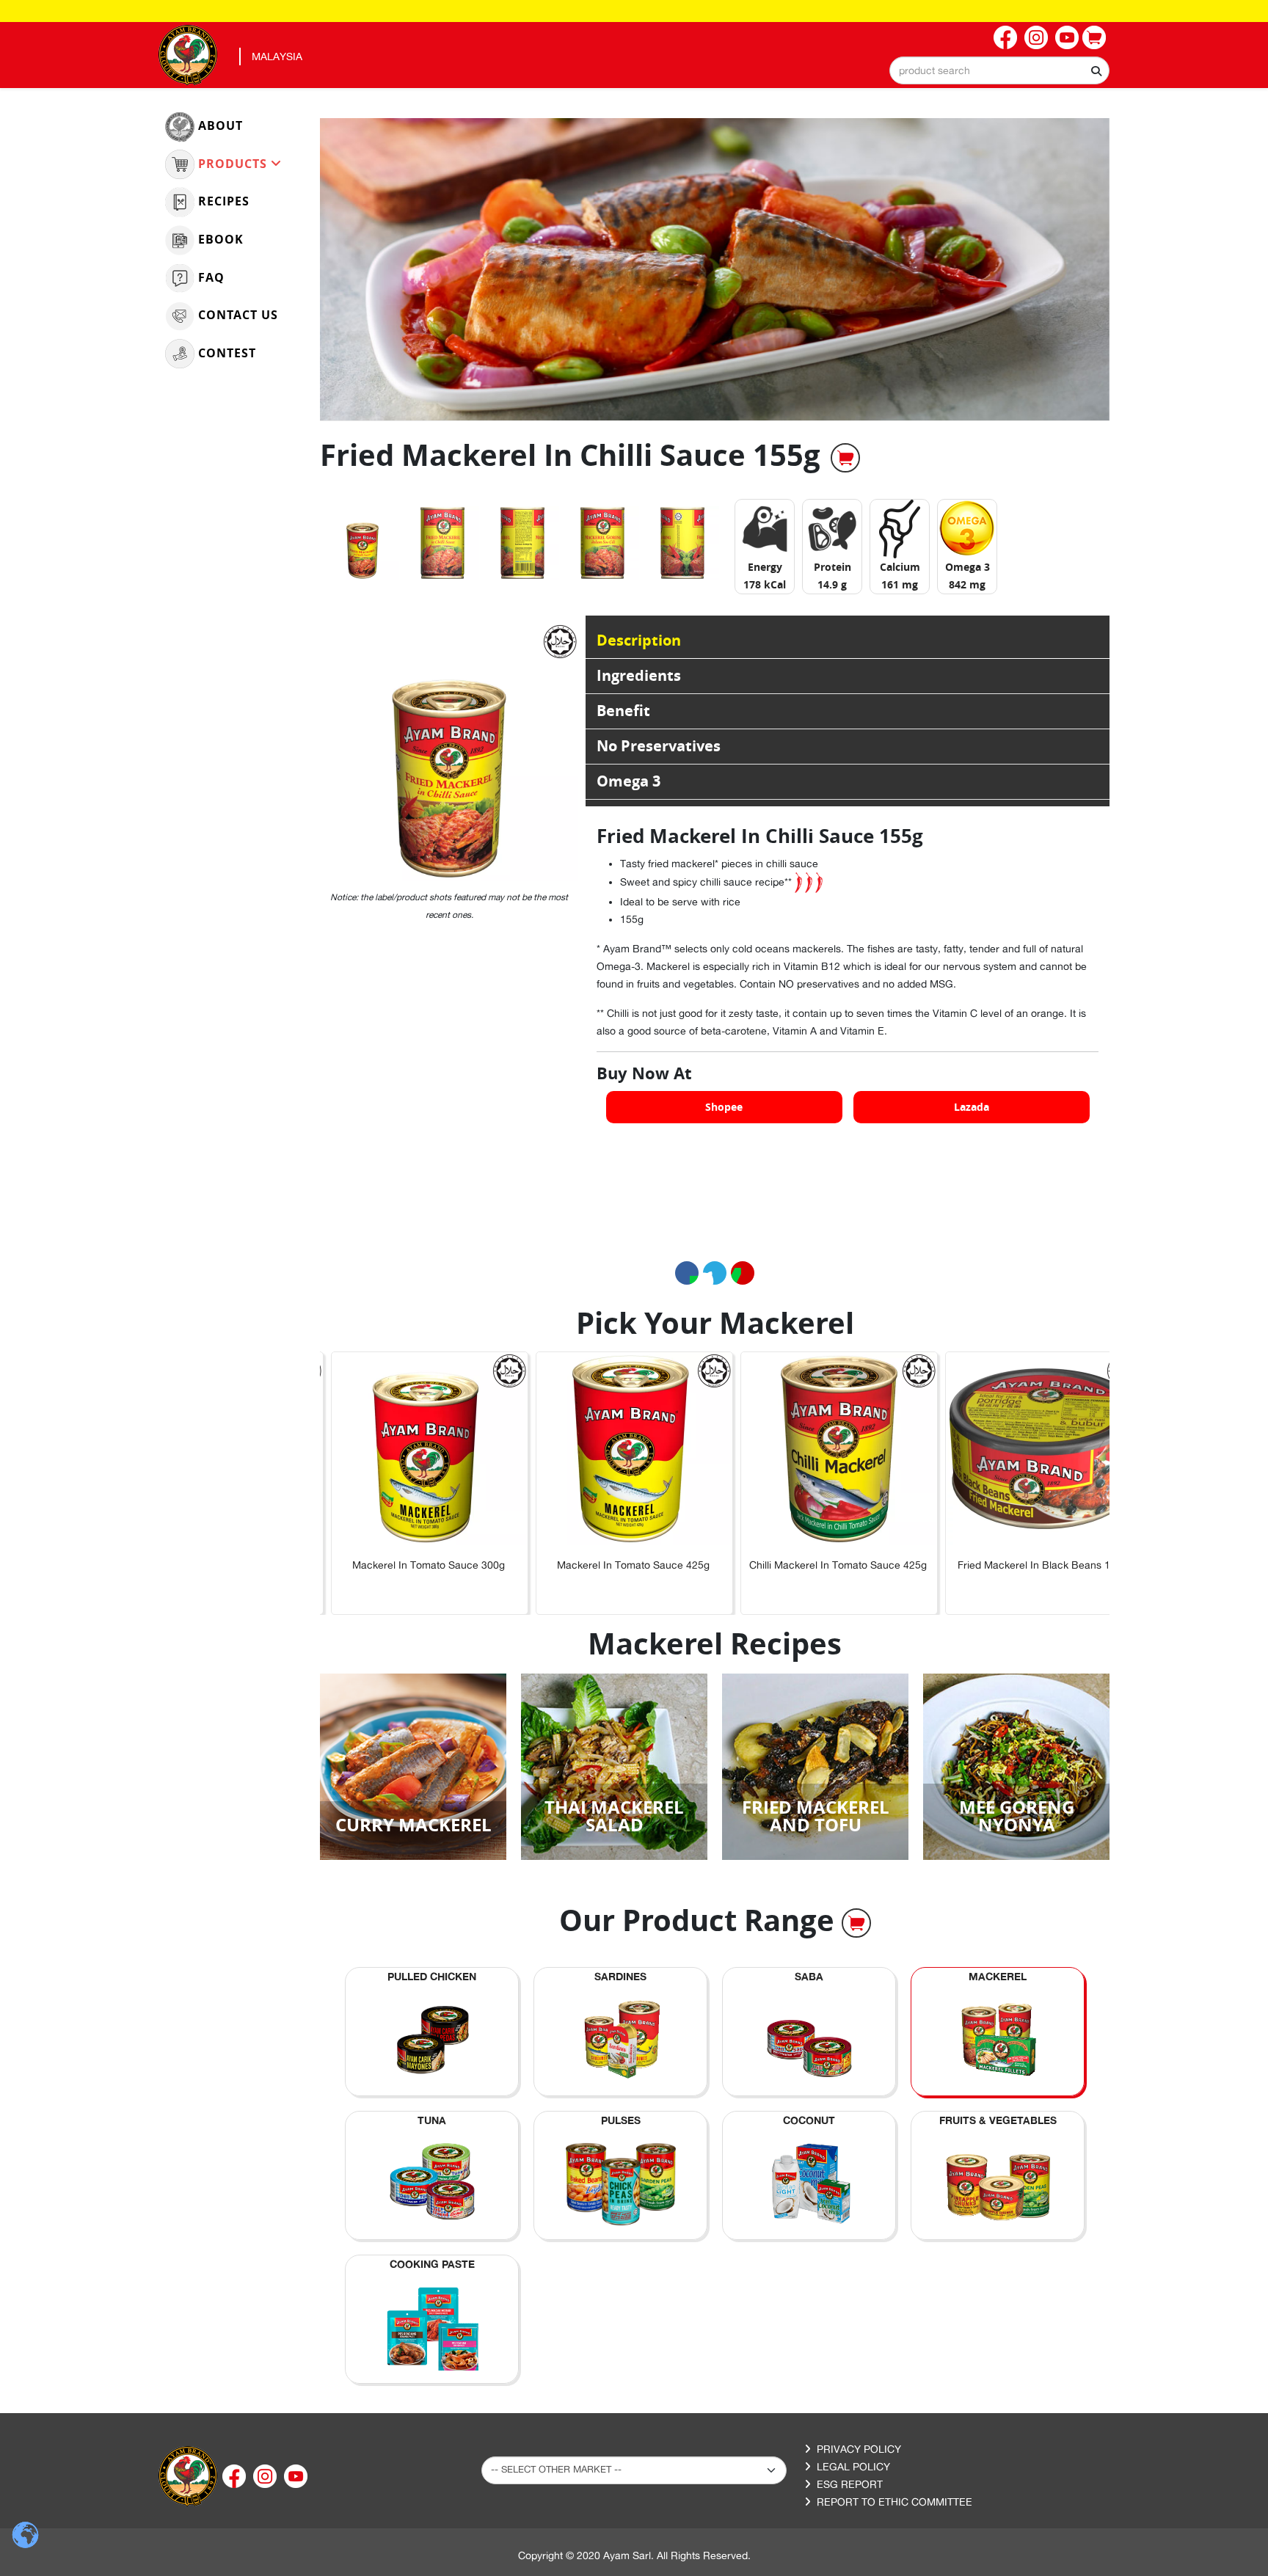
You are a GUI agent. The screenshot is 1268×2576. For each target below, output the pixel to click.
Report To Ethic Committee (894, 2502)
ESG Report (850, 2484)
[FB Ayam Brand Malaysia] (1005, 37)
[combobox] (999, 70)
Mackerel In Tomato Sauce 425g (614, 1565)
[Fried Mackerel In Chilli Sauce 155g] (362, 543)
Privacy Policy (859, 2449)
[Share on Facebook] (687, 1273)
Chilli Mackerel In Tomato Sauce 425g (819, 1565)
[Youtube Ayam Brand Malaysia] (1067, 37)
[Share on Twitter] (715, 1273)
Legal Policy (853, 2467)
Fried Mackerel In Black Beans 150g (1024, 1565)
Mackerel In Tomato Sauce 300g (409, 1565)
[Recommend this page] (743, 1273)
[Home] (188, 2475)
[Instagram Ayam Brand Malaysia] (1036, 37)
